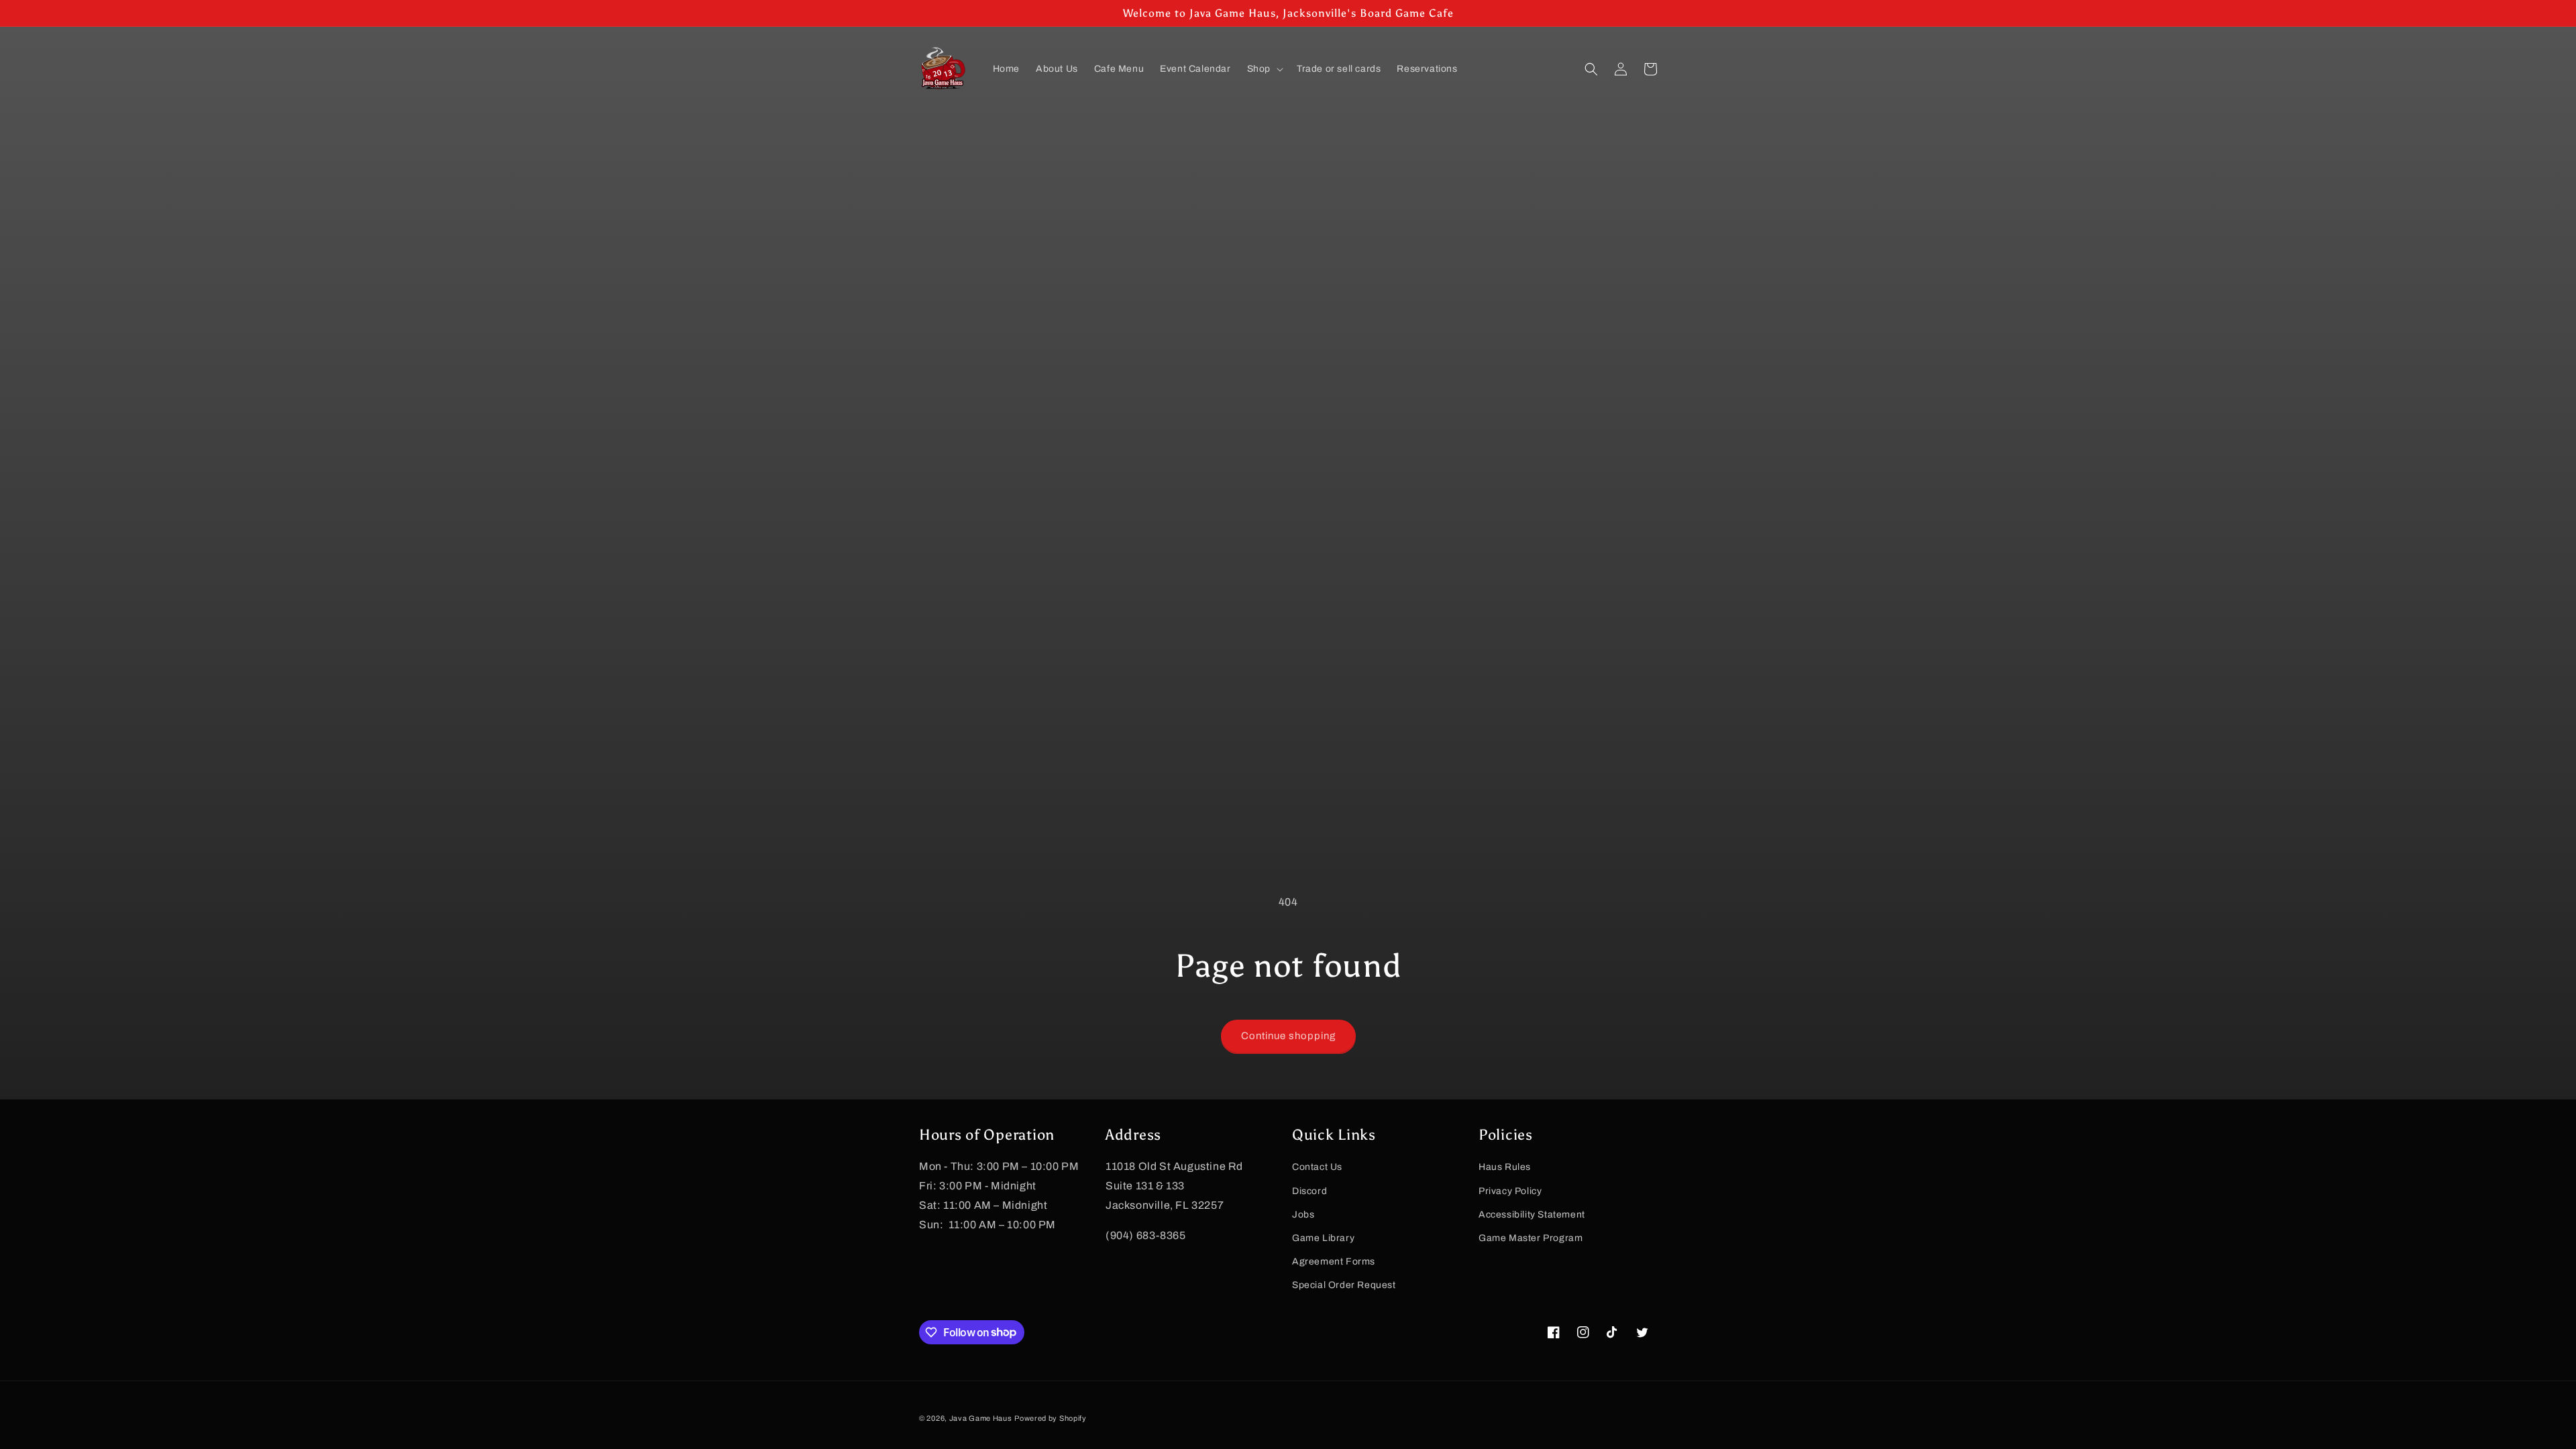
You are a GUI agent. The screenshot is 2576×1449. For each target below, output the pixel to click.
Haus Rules (1505, 1167)
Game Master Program (1531, 1238)
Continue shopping (1288, 1036)
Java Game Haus (981, 1418)
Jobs (1303, 1215)
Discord (1309, 1191)
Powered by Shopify (1051, 1418)
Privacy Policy (1510, 1191)
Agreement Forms (1334, 1262)
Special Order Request (1344, 1285)
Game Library (1323, 1238)
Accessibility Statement (1532, 1215)
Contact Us (1317, 1167)
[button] (1264, 69)
